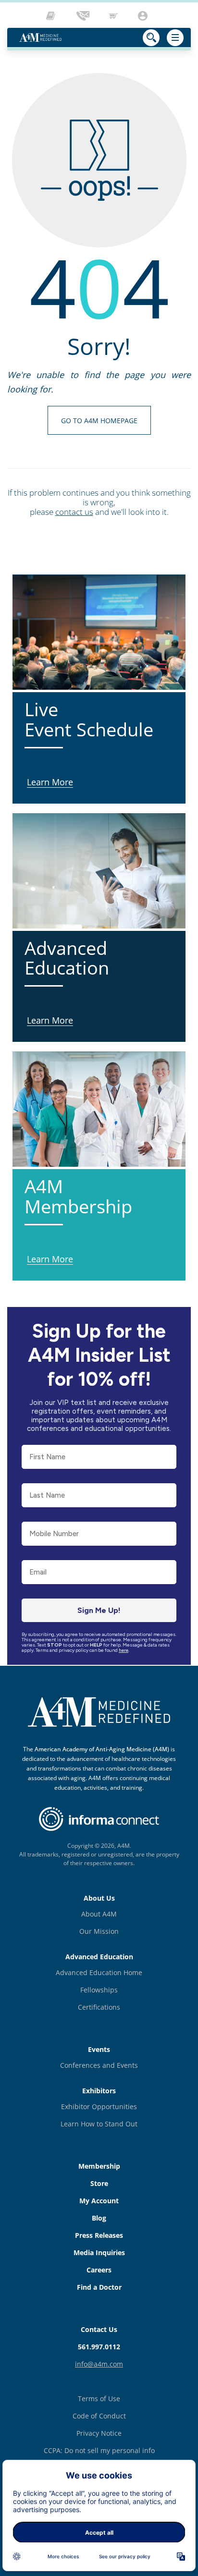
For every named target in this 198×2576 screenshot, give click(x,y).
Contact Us (99, 2329)
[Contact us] (84, 16)
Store (99, 2183)
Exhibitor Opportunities (99, 2106)
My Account (99, 2201)
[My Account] (144, 16)
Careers (99, 2270)
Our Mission (99, 1931)
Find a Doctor (99, 2287)
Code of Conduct (99, 2416)
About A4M (99, 1914)
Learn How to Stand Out (99, 2124)
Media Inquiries (99, 2252)
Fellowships (99, 1990)
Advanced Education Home (99, 1972)
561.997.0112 (99, 2347)
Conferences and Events (99, 2065)
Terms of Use (99, 2399)
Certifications (99, 2007)
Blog (99, 2218)
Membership (99, 2166)
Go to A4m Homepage (99, 421)
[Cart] (114, 16)
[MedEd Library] (53, 16)
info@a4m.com (99, 2364)
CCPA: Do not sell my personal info (99, 2450)
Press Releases (99, 2235)
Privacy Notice (99, 2433)
